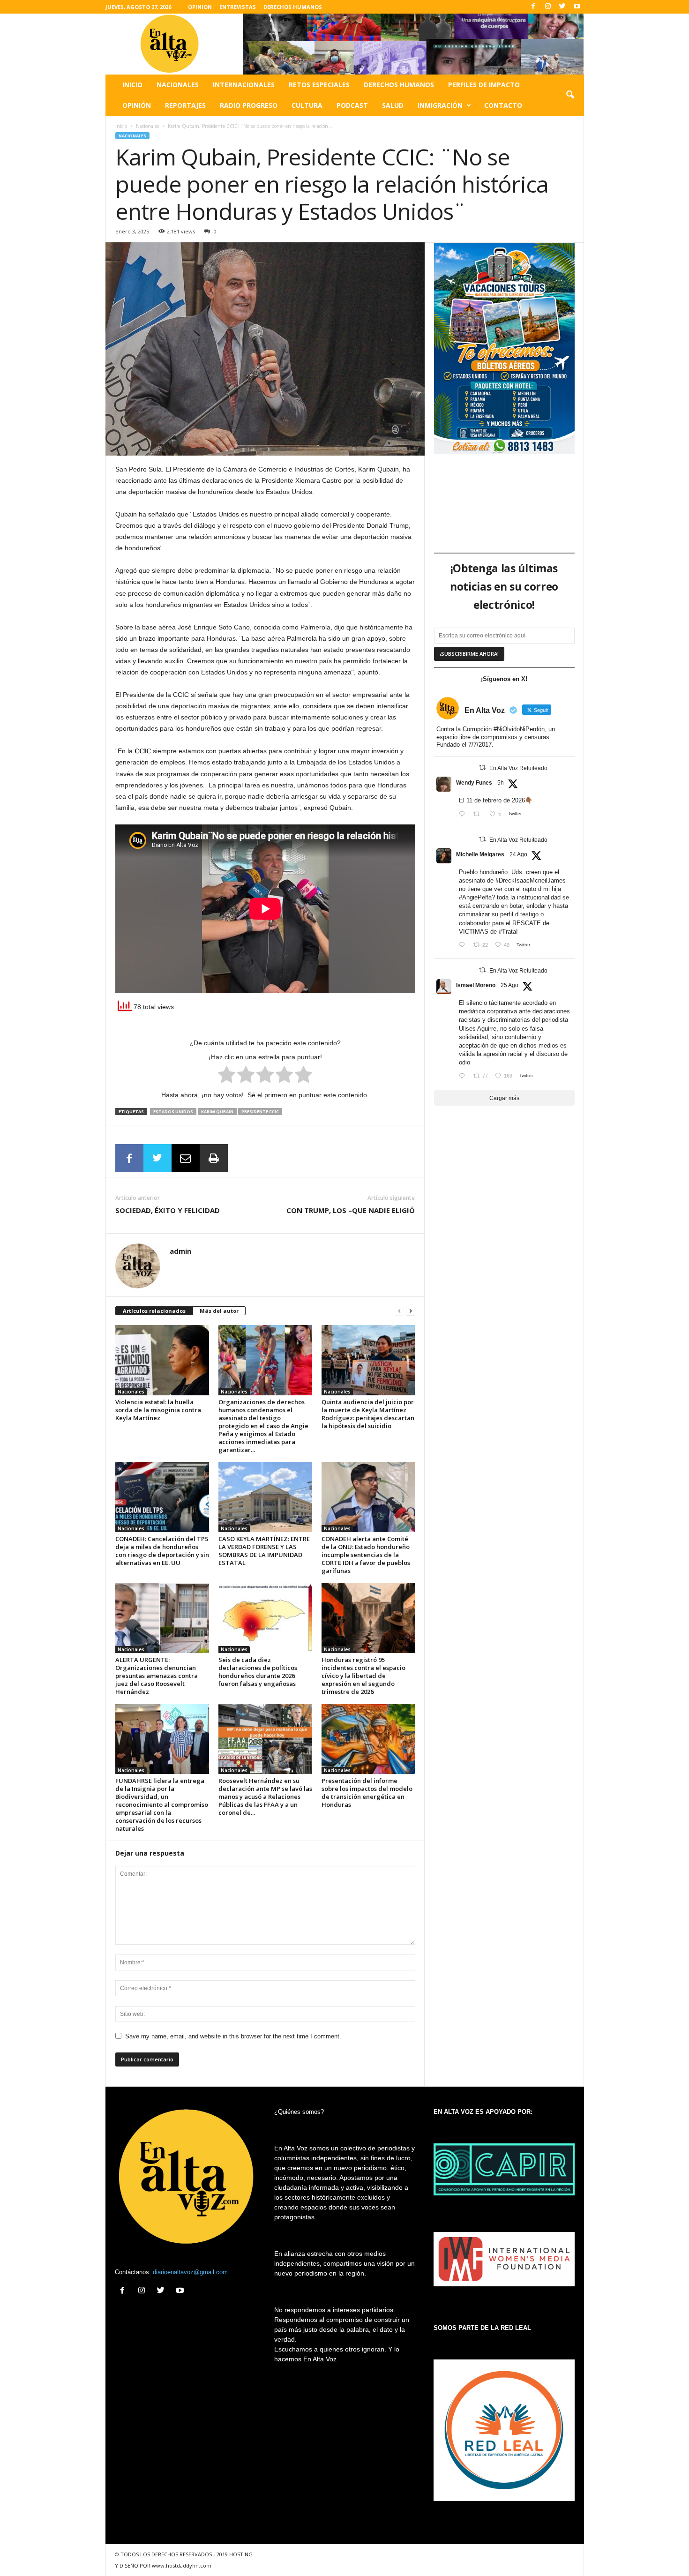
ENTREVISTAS (238, 7)
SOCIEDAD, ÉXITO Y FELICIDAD (168, 1210)
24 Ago (518, 854)
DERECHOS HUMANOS (293, 7)
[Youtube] (577, 7)
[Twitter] (562, 7)
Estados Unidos (173, 1112)
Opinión (137, 105)
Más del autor (219, 1311)
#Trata (507, 932)
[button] (570, 95)
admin (180, 1251)
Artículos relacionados (154, 1311)
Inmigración (440, 105)
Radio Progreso (249, 105)
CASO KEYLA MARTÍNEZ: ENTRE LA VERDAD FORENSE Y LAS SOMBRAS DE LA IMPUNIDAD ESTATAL (264, 1551)
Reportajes (185, 105)
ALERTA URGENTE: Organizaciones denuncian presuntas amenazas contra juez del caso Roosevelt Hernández (157, 1676)
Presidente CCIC (260, 1112)
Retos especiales (319, 85)
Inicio (132, 85)
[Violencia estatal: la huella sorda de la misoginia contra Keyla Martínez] (162, 1360)
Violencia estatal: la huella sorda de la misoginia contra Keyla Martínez (158, 1410)
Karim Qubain (217, 1112)
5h (501, 783)
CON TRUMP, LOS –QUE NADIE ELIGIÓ (351, 1210)
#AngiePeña (475, 897)
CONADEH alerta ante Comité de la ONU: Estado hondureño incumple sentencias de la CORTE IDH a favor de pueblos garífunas (366, 1555)
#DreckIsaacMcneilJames (531, 880)
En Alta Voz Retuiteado (518, 768)
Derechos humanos (399, 85)
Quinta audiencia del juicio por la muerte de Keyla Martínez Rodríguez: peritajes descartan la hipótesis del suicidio (368, 1414)
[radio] (227, 1076)
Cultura (307, 105)
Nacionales (178, 85)
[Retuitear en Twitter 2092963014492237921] (479, 815)
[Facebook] (533, 7)
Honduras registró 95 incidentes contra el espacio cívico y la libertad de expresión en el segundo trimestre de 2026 (363, 1676)
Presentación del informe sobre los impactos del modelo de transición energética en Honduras (367, 1793)
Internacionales (244, 85)
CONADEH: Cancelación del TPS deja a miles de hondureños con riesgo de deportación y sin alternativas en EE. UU (162, 1551)
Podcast (352, 105)
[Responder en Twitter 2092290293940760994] (464, 1077)
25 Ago (509, 985)
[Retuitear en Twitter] (482, 768)
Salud (393, 105)
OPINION (200, 7)
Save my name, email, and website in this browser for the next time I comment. (233, 2036)
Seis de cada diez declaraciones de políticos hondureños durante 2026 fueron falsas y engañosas (258, 1672)
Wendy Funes (474, 783)
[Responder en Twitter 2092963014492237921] (464, 815)
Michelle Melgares (480, 854)
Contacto (503, 105)
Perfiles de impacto (484, 85)
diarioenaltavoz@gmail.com (190, 2272)
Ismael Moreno (476, 985)
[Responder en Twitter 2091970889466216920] (464, 946)
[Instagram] (548, 7)
